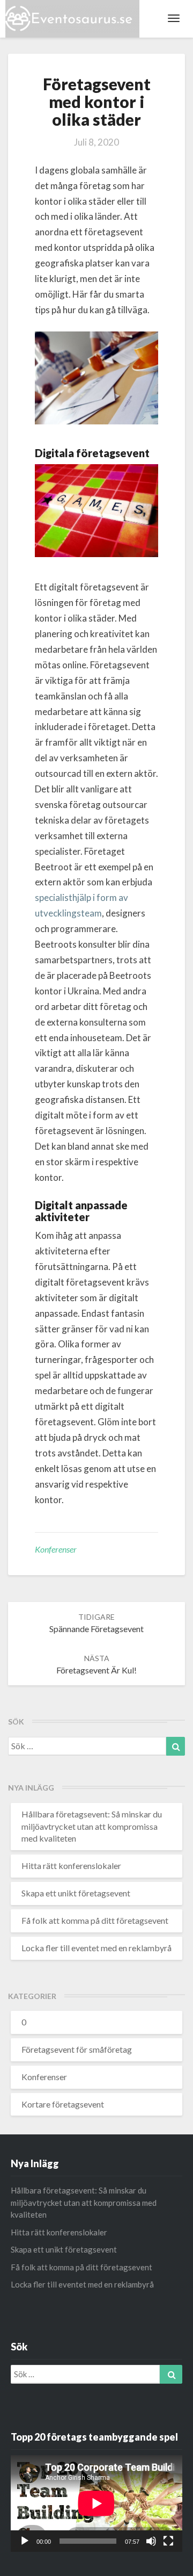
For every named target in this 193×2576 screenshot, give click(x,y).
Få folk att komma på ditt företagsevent (95, 1920)
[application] (96, 2503)
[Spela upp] (25, 2541)
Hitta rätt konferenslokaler (71, 1866)
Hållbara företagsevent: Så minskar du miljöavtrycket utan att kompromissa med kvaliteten (92, 1826)
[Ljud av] (151, 2541)
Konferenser (56, 1549)
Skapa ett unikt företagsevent (76, 1893)
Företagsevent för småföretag (77, 2049)
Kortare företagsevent (63, 2104)
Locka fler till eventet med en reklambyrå (96, 1948)
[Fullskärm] (168, 2541)
